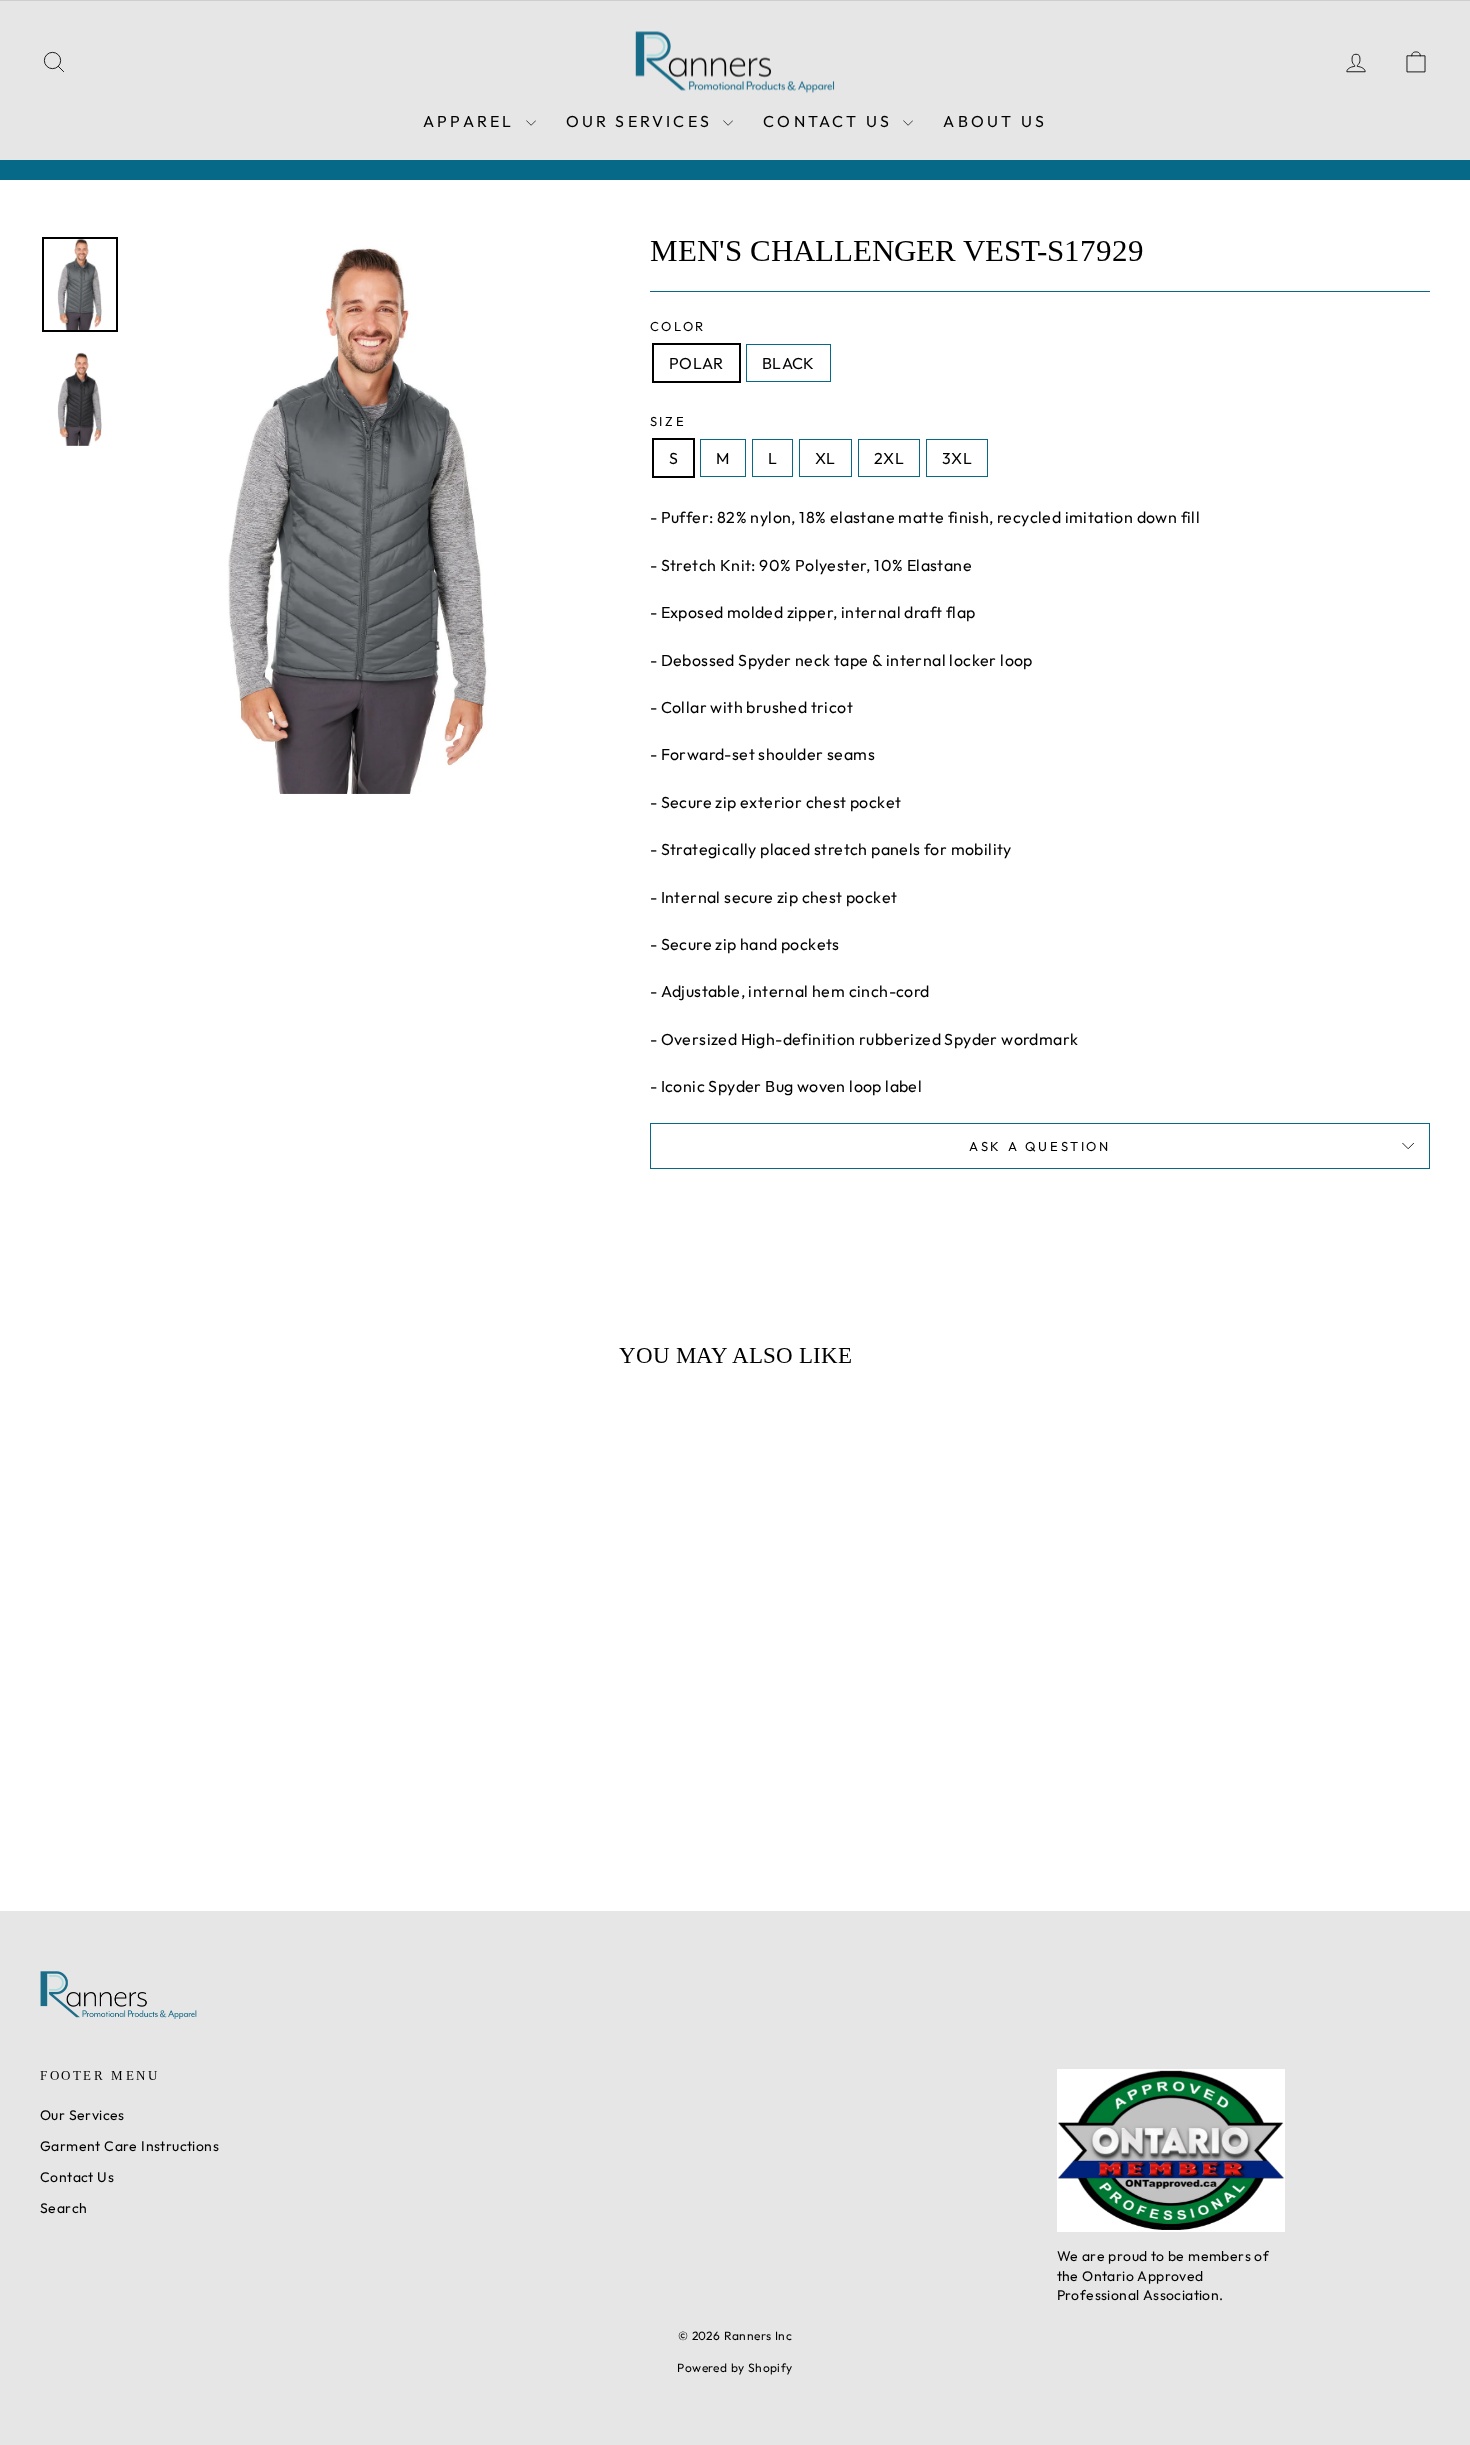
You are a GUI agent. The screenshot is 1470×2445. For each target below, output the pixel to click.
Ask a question (1039, 1146)
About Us (995, 121)
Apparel (472, 121)
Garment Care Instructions (129, 2146)
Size (668, 421)
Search (63, 2208)
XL (825, 458)
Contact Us (830, 121)
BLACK (788, 363)
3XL (957, 458)
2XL (889, 458)
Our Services (642, 121)
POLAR (696, 363)
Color (678, 326)
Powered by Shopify (734, 2367)
